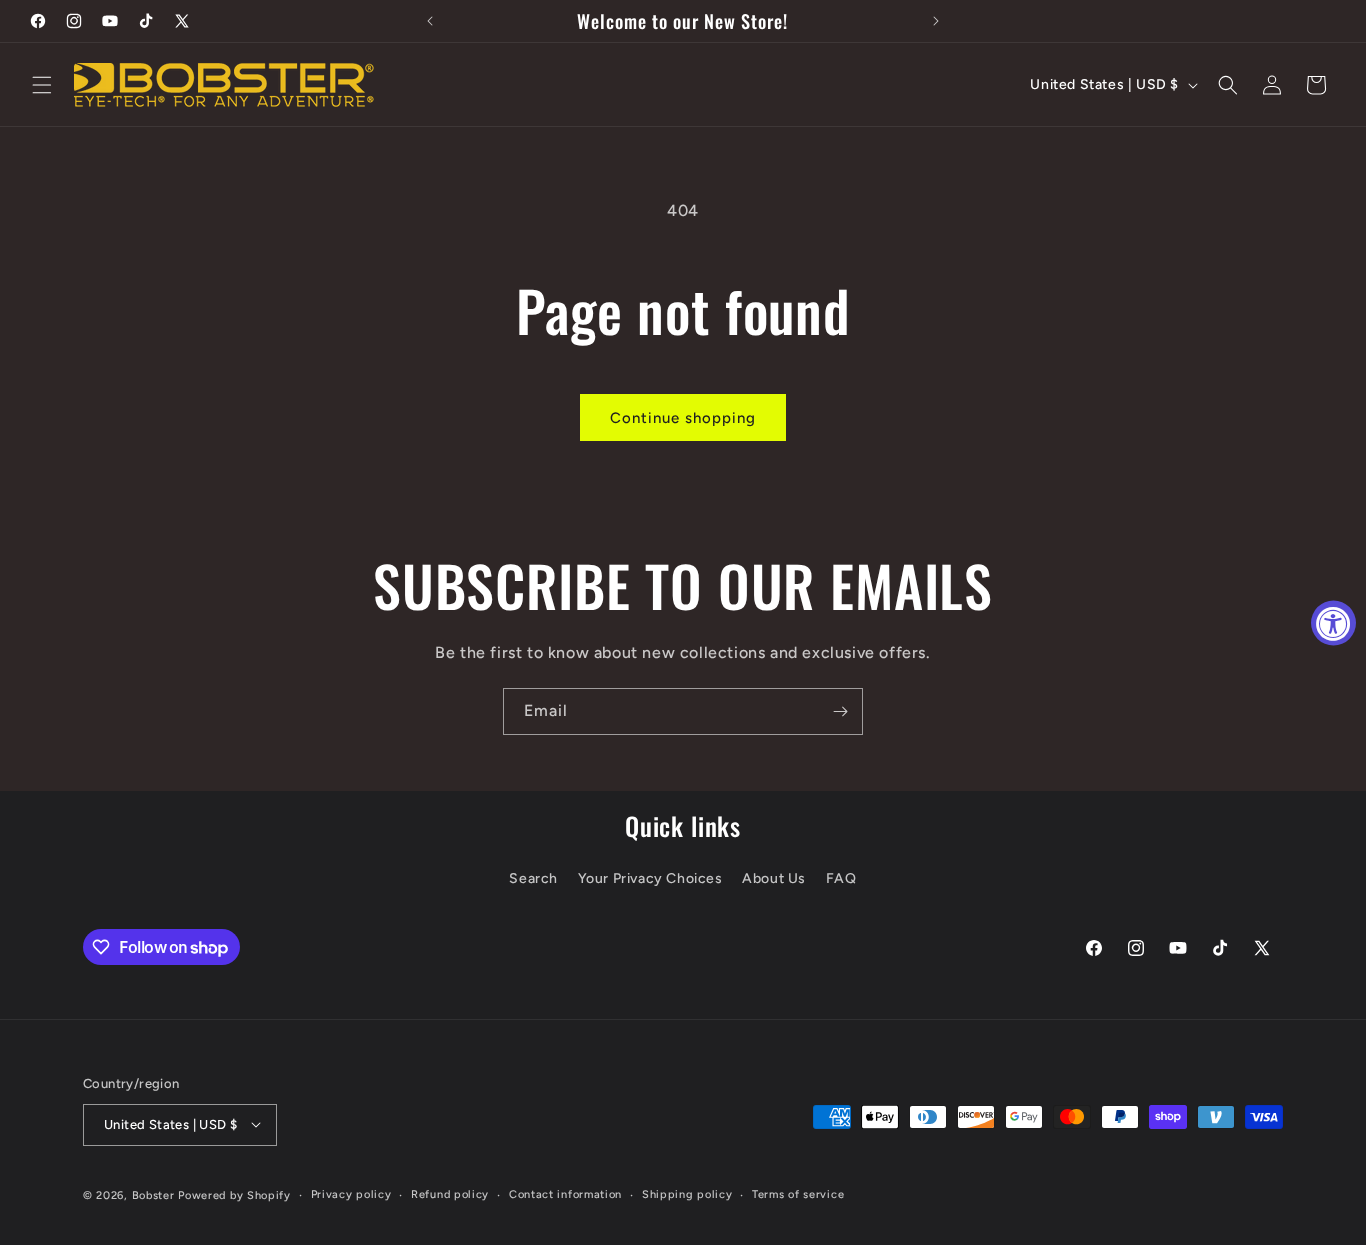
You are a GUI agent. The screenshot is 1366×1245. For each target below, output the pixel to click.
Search (533, 879)
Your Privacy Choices (650, 879)
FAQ (841, 879)
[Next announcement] (936, 21)
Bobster (153, 1194)
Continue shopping (683, 418)
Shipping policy (687, 1193)
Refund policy (450, 1193)
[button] (42, 85)
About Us (774, 879)
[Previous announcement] (430, 21)
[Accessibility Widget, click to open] (1333, 622)
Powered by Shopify (234, 1194)
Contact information (565, 1193)
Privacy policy (351, 1193)
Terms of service (798, 1193)
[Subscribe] (840, 711)
